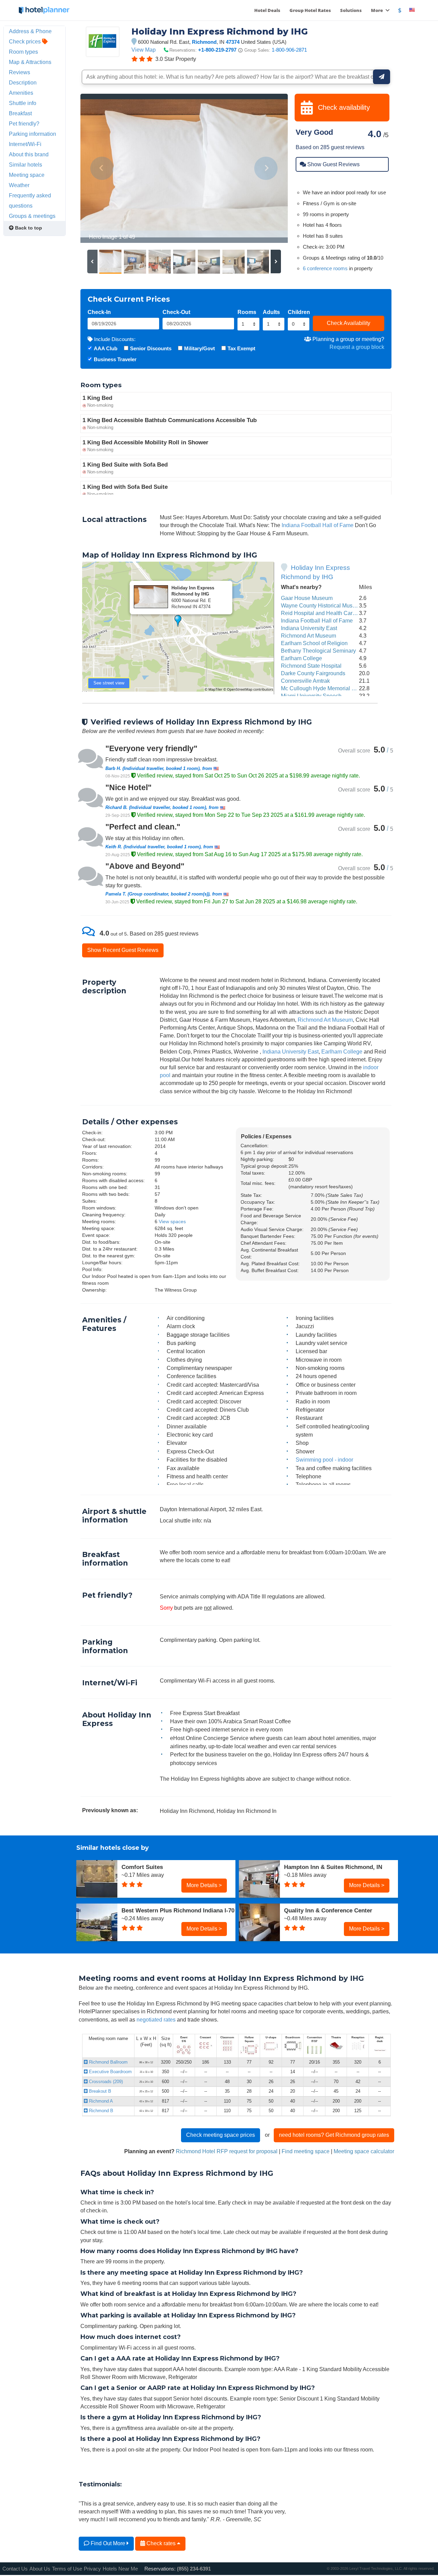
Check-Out (176, 312)
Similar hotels (25, 165)
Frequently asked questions (30, 200)
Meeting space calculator (364, 2151)
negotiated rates (156, 2019)
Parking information (33, 134)
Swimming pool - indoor (324, 1460)
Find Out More (108, 2543)
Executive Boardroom (110, 2072)
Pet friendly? (24, 123)
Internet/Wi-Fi (25, 144)
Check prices (25, 41)
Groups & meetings (32, 216)
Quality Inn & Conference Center (328, 1910)
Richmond (204, 42)
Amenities (21, 93)
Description (23, 82)
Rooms (247, 312)
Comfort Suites (142, 1867)
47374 (233, 42)
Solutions (351, 10)
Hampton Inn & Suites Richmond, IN (333, 1867)
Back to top (28, 228)
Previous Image (102, 168)
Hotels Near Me (120, 2569)
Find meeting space (306, 2151)
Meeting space (27, 175)
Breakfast (20, 113)
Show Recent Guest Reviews (123, 950)
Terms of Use (67, 2569)
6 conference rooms (325, 268)
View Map (144, 50)
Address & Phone (30, 31)
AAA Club (106, 348)
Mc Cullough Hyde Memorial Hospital (326, 688)
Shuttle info (23, 103)
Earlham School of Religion (314, 643)
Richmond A (100, 2101)
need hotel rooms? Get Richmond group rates (334, 2135)
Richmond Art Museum (308, 636)
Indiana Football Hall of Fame (318, 525)
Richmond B (100, 2111)
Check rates (161, 2543)
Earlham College (301, 658)
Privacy (92, 2569)
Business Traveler (115, 359)
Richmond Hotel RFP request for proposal (227, 2151)
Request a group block (357, 347)
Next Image (266, 168)
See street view (109, 683)
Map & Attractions (30, 62)
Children (299, 312)
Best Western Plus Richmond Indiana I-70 (178, 1910)
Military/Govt (199, 348)
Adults (271, 312)
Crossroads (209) (105, 2082)
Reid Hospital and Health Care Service (328, 613)
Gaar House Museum (307, 598)
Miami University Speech (311, 696)
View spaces (172, 1221)
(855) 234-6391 (194, 2569)
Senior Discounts (151, 348)
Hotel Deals (267, 10)
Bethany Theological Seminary (318, 651)
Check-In (99, 312)
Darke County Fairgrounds (313, 673)
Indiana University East (309, 628)
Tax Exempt (241, 348)
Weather (19, 185)
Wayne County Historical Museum (322, 605)
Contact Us (15, 2569)
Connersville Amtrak (305, 681)
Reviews (20, 72)
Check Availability (349, 323)
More (377, 10)
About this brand (29, 154)
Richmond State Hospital (311, 666)
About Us (40, 2569)
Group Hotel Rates (310, 10)
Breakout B (99, 2091)
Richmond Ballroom (108, 2062)
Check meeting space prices (221, 2135)
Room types (23, 52)
